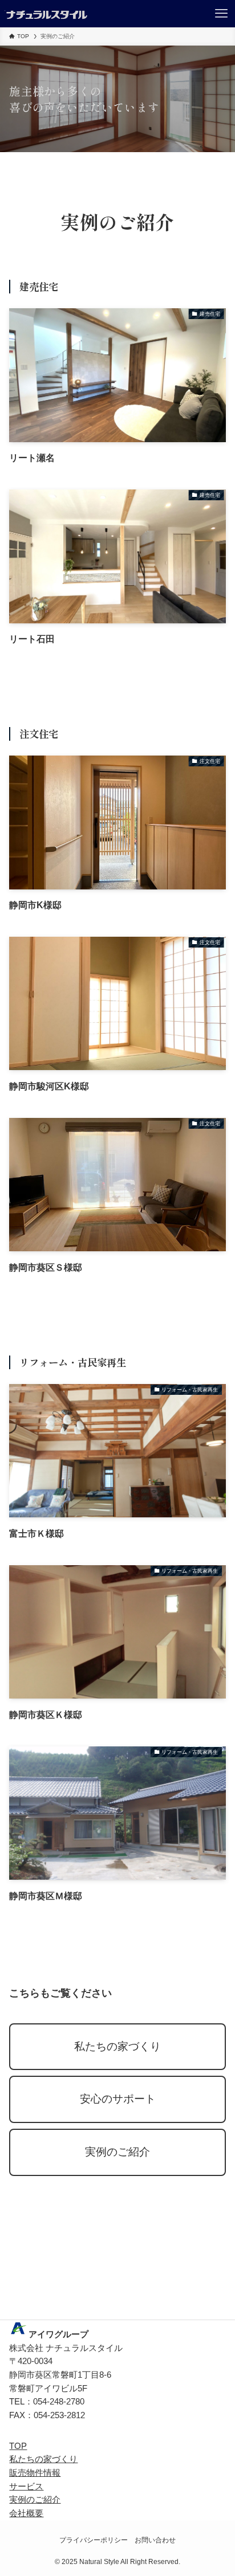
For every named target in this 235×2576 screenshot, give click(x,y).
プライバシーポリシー (94, 2540)
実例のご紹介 (117, 2152)
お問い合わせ (155, 2540)
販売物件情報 (35, 2473)
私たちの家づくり (117, 2046)
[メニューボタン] (221, 14)
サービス (26, 2487)
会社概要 (26, 2513)
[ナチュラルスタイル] (46, 14)
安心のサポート (118, 2099)
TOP (18, 2446)
